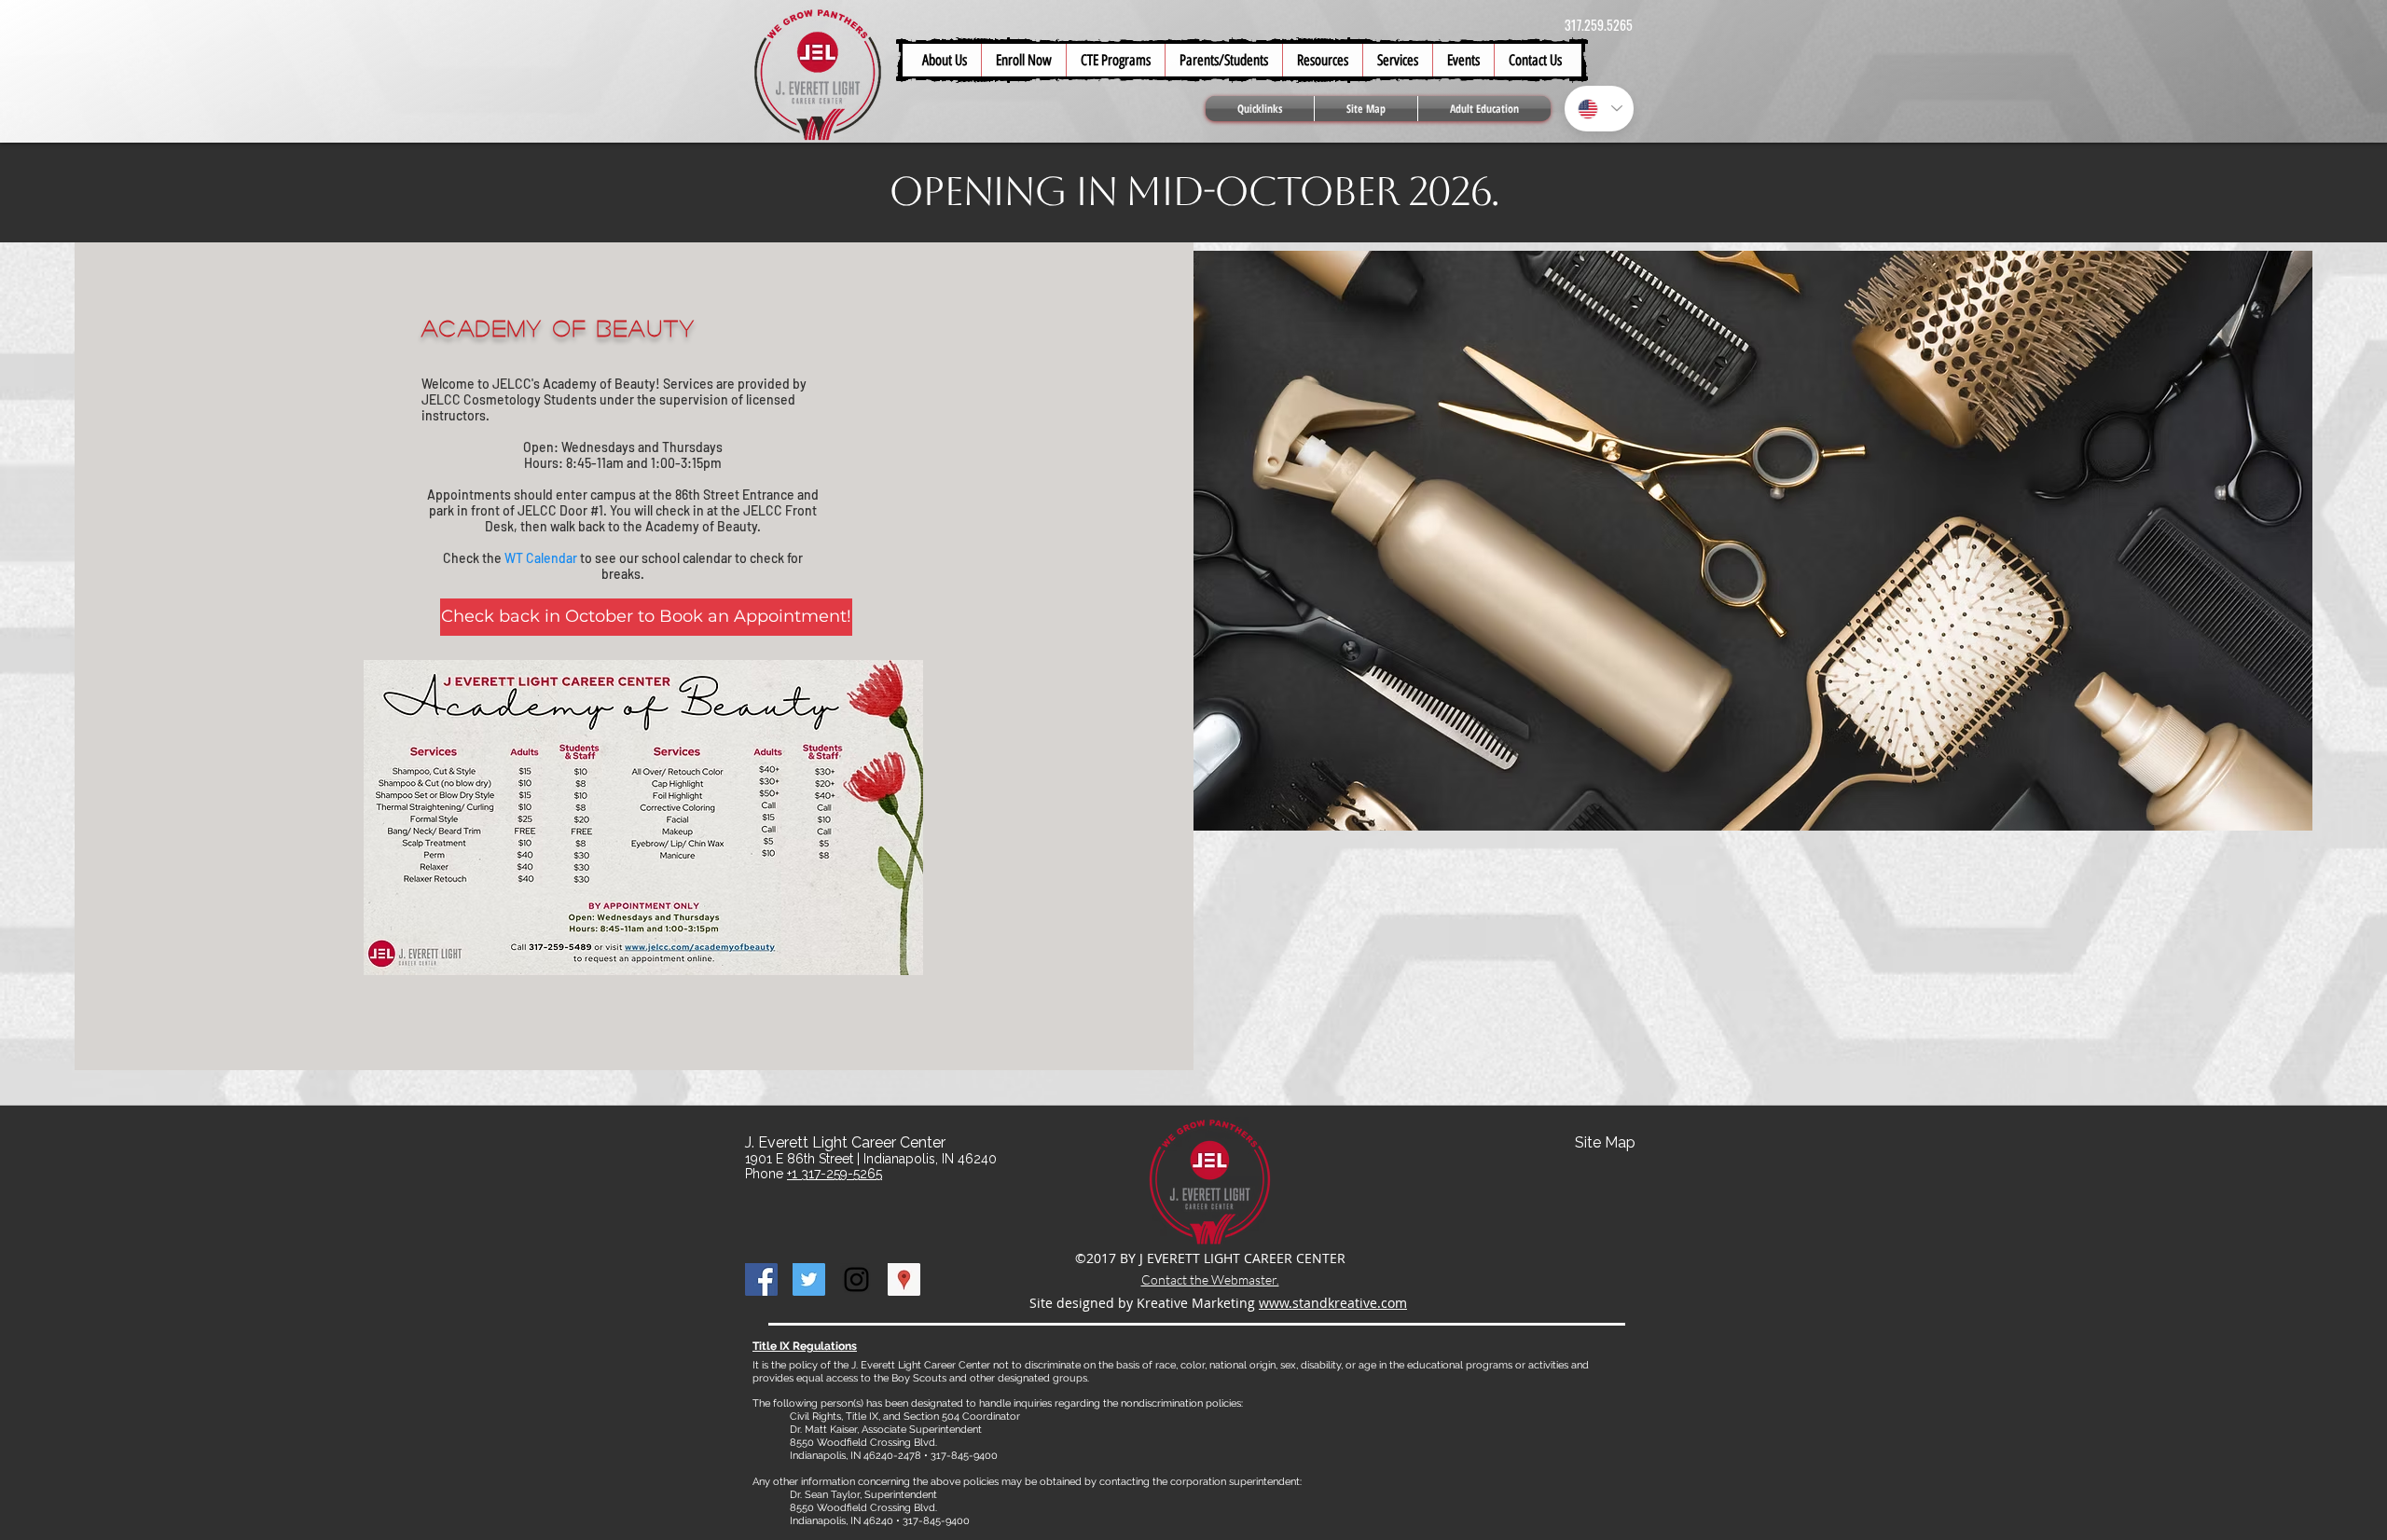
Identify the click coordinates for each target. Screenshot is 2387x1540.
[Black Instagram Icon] (856, 1279)
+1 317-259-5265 (835, 1174)
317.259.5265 (1599, 25)
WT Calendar (541, 558)
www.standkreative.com (1333, 1303)
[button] (1223, 60)
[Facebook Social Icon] (761, 1279)
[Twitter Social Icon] (809, 1279)
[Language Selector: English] (1599, 109)
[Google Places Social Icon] (904, 1279)
